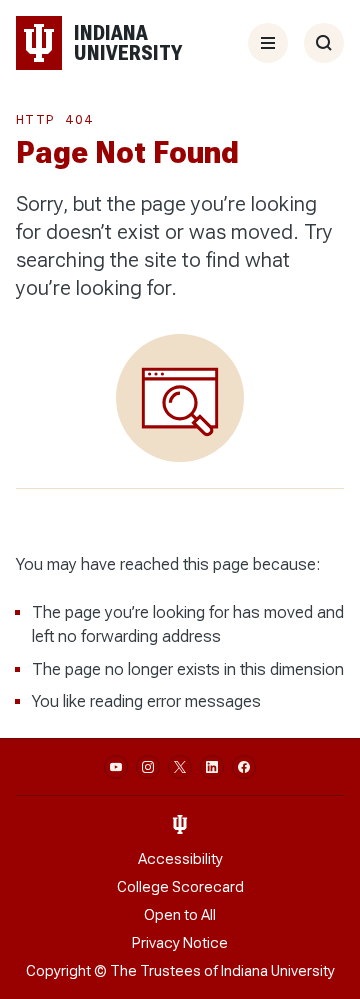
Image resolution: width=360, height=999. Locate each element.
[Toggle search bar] (324, 43)
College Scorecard (180, 887)
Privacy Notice (180, 943)
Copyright (58, 971)
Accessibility (180, 859)
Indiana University (278, 971)
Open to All (180, 915)
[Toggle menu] (268, 43)
